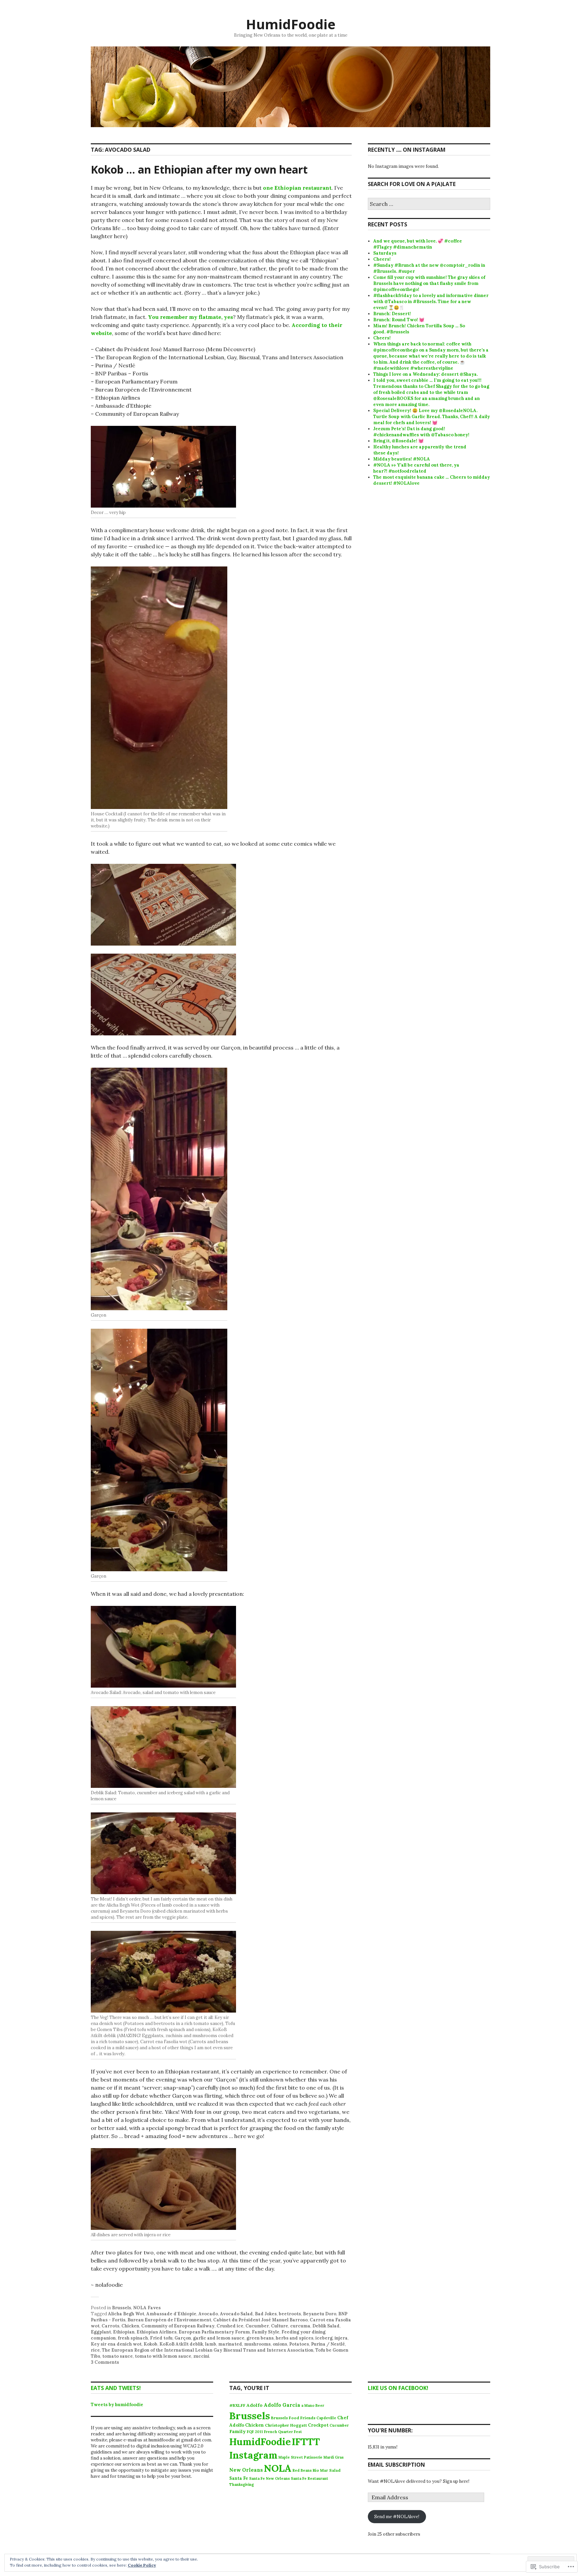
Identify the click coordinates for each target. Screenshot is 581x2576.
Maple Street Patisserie (300, 2457)
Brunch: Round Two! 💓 (399, 320)
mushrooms (257, 2344)
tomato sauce (118, 2356)
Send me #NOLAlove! (397, 2517)
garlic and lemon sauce (219, 2338)
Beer (320, 2405)
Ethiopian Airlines (157, 2332)
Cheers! (382, 259)
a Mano (308, 2405)
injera (341, 2338)
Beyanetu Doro (320, 2314)
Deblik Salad (326, 2326)
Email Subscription (396, 2465)
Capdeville (326, 2418)
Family (238, 2431)
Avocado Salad (236, 2314)
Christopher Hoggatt (286, 2425)
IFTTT (306, 2442)
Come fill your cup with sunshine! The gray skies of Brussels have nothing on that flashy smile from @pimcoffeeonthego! (429, 283)
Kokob (150, 2344)
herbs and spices (295, 2338)
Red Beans (302, 2470)
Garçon (183, 2338)
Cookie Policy (142, 2565)
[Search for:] (429, 204)
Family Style (266, 2332)
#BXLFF (237, 2405)
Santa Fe (239, 2478)
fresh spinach (133, 2338)
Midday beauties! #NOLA (402, 459)
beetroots (290, 2314)
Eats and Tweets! (116, 2388)
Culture (280, 2326)
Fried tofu (161, 2338)
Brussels (122, 2308)
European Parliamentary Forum (214, 2332)
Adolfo (255, 2405)
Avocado (208, 2314)
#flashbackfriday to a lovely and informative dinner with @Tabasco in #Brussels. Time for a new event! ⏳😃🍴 (431, 302)
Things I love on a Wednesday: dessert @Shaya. (425, 374)
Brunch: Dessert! (392, 314)
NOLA (278, 2468)
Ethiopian (124, 2332)
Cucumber (257, 2326)
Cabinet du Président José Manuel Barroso (260, 2320)
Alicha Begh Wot (126, 2314)
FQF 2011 (255, 2432)
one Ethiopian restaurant (297, 188)
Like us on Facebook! (398, 2388)
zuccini (201, 2356)
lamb (211, 2344)
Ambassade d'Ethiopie (171, 2314)
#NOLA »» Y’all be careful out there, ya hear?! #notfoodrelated (416, 468)
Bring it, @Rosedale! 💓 (398, 441)
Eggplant (101, 2332)
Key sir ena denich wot (116, 2344)
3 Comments (105, 2362)
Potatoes (299, 2344)
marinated (230, 2344)
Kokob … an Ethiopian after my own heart (199, 169)
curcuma (300, 2326)
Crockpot (318, 2425)
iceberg (324, 2338)
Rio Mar (320, 2470)
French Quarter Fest (283, 2432)
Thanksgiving (242, 2485)
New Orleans (246, 2470)
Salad (335, 2470)
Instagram (253, 2455)
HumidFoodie (291, 24)
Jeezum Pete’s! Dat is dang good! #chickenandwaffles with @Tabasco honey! (421, 432)
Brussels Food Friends (293, 2418)
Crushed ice (230, 2326)
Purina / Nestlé (328, 2344)
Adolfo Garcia (282, 2405)
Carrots (110, 2326)
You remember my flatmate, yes (190, 317)
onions (280, 2344)
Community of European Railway (178, 2326)
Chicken (130, 2326)
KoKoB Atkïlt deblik (181, 2344)
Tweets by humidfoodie (117, 2405)
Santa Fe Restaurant (309, 2478)
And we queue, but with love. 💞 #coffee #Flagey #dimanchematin (418, 244)
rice (95, 2350)
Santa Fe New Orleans (269, 2478)
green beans (260, 2338)
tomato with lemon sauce (163, 2356)
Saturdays (385, 253)
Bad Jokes (266, 2314)
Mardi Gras (334, 2457)
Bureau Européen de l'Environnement (169, 2320)
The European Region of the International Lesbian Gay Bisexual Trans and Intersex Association (208, 2350)
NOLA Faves (147, 2308)
